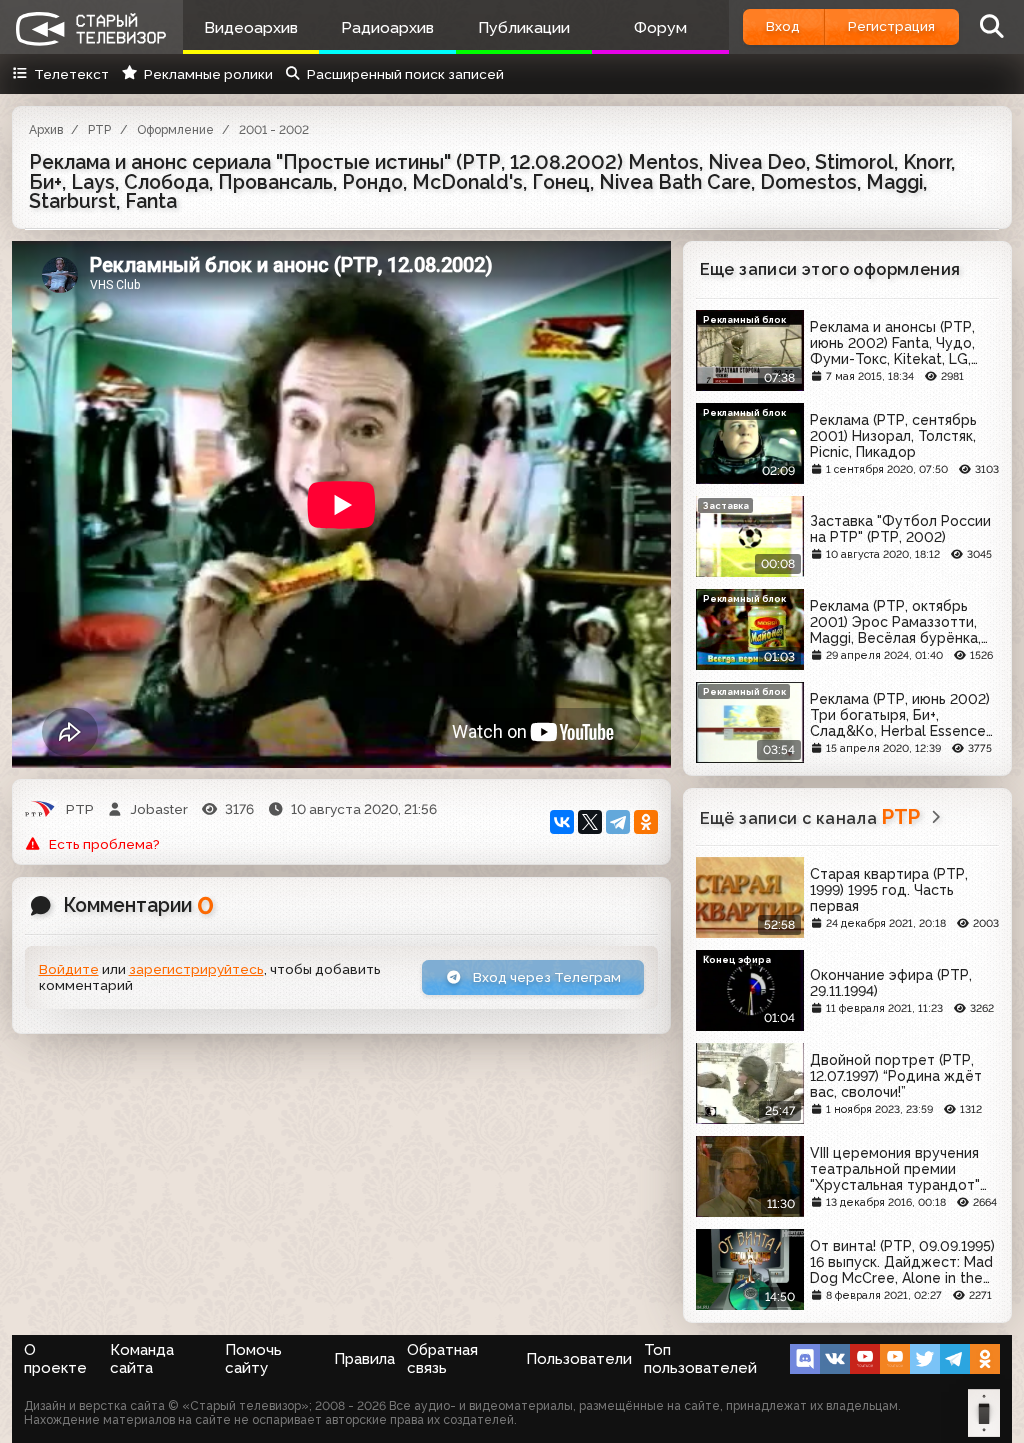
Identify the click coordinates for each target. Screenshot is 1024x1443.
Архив (46, 130)
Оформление (175, 130)
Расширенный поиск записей (405, 74)
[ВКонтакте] (562, 822)
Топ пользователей (700, 1359)
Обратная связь (442, 1359)
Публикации (524, 27)
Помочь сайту (253, 1359)
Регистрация (891, 26)
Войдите (69, 969)
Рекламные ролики (208, 74)
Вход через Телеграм (545, 977)
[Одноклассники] (646, 822)
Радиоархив (387, 27)
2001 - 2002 (274, 130)
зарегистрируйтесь (196, 969)
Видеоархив (251, 27)
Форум (660, 27)
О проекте (55, 1359)
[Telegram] (618, 822)
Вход (783, 26)
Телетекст (71, 74)
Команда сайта (142, 1359)
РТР (99, 130)
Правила (364, 1359)
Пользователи (579, 1359)
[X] (590, 822)
